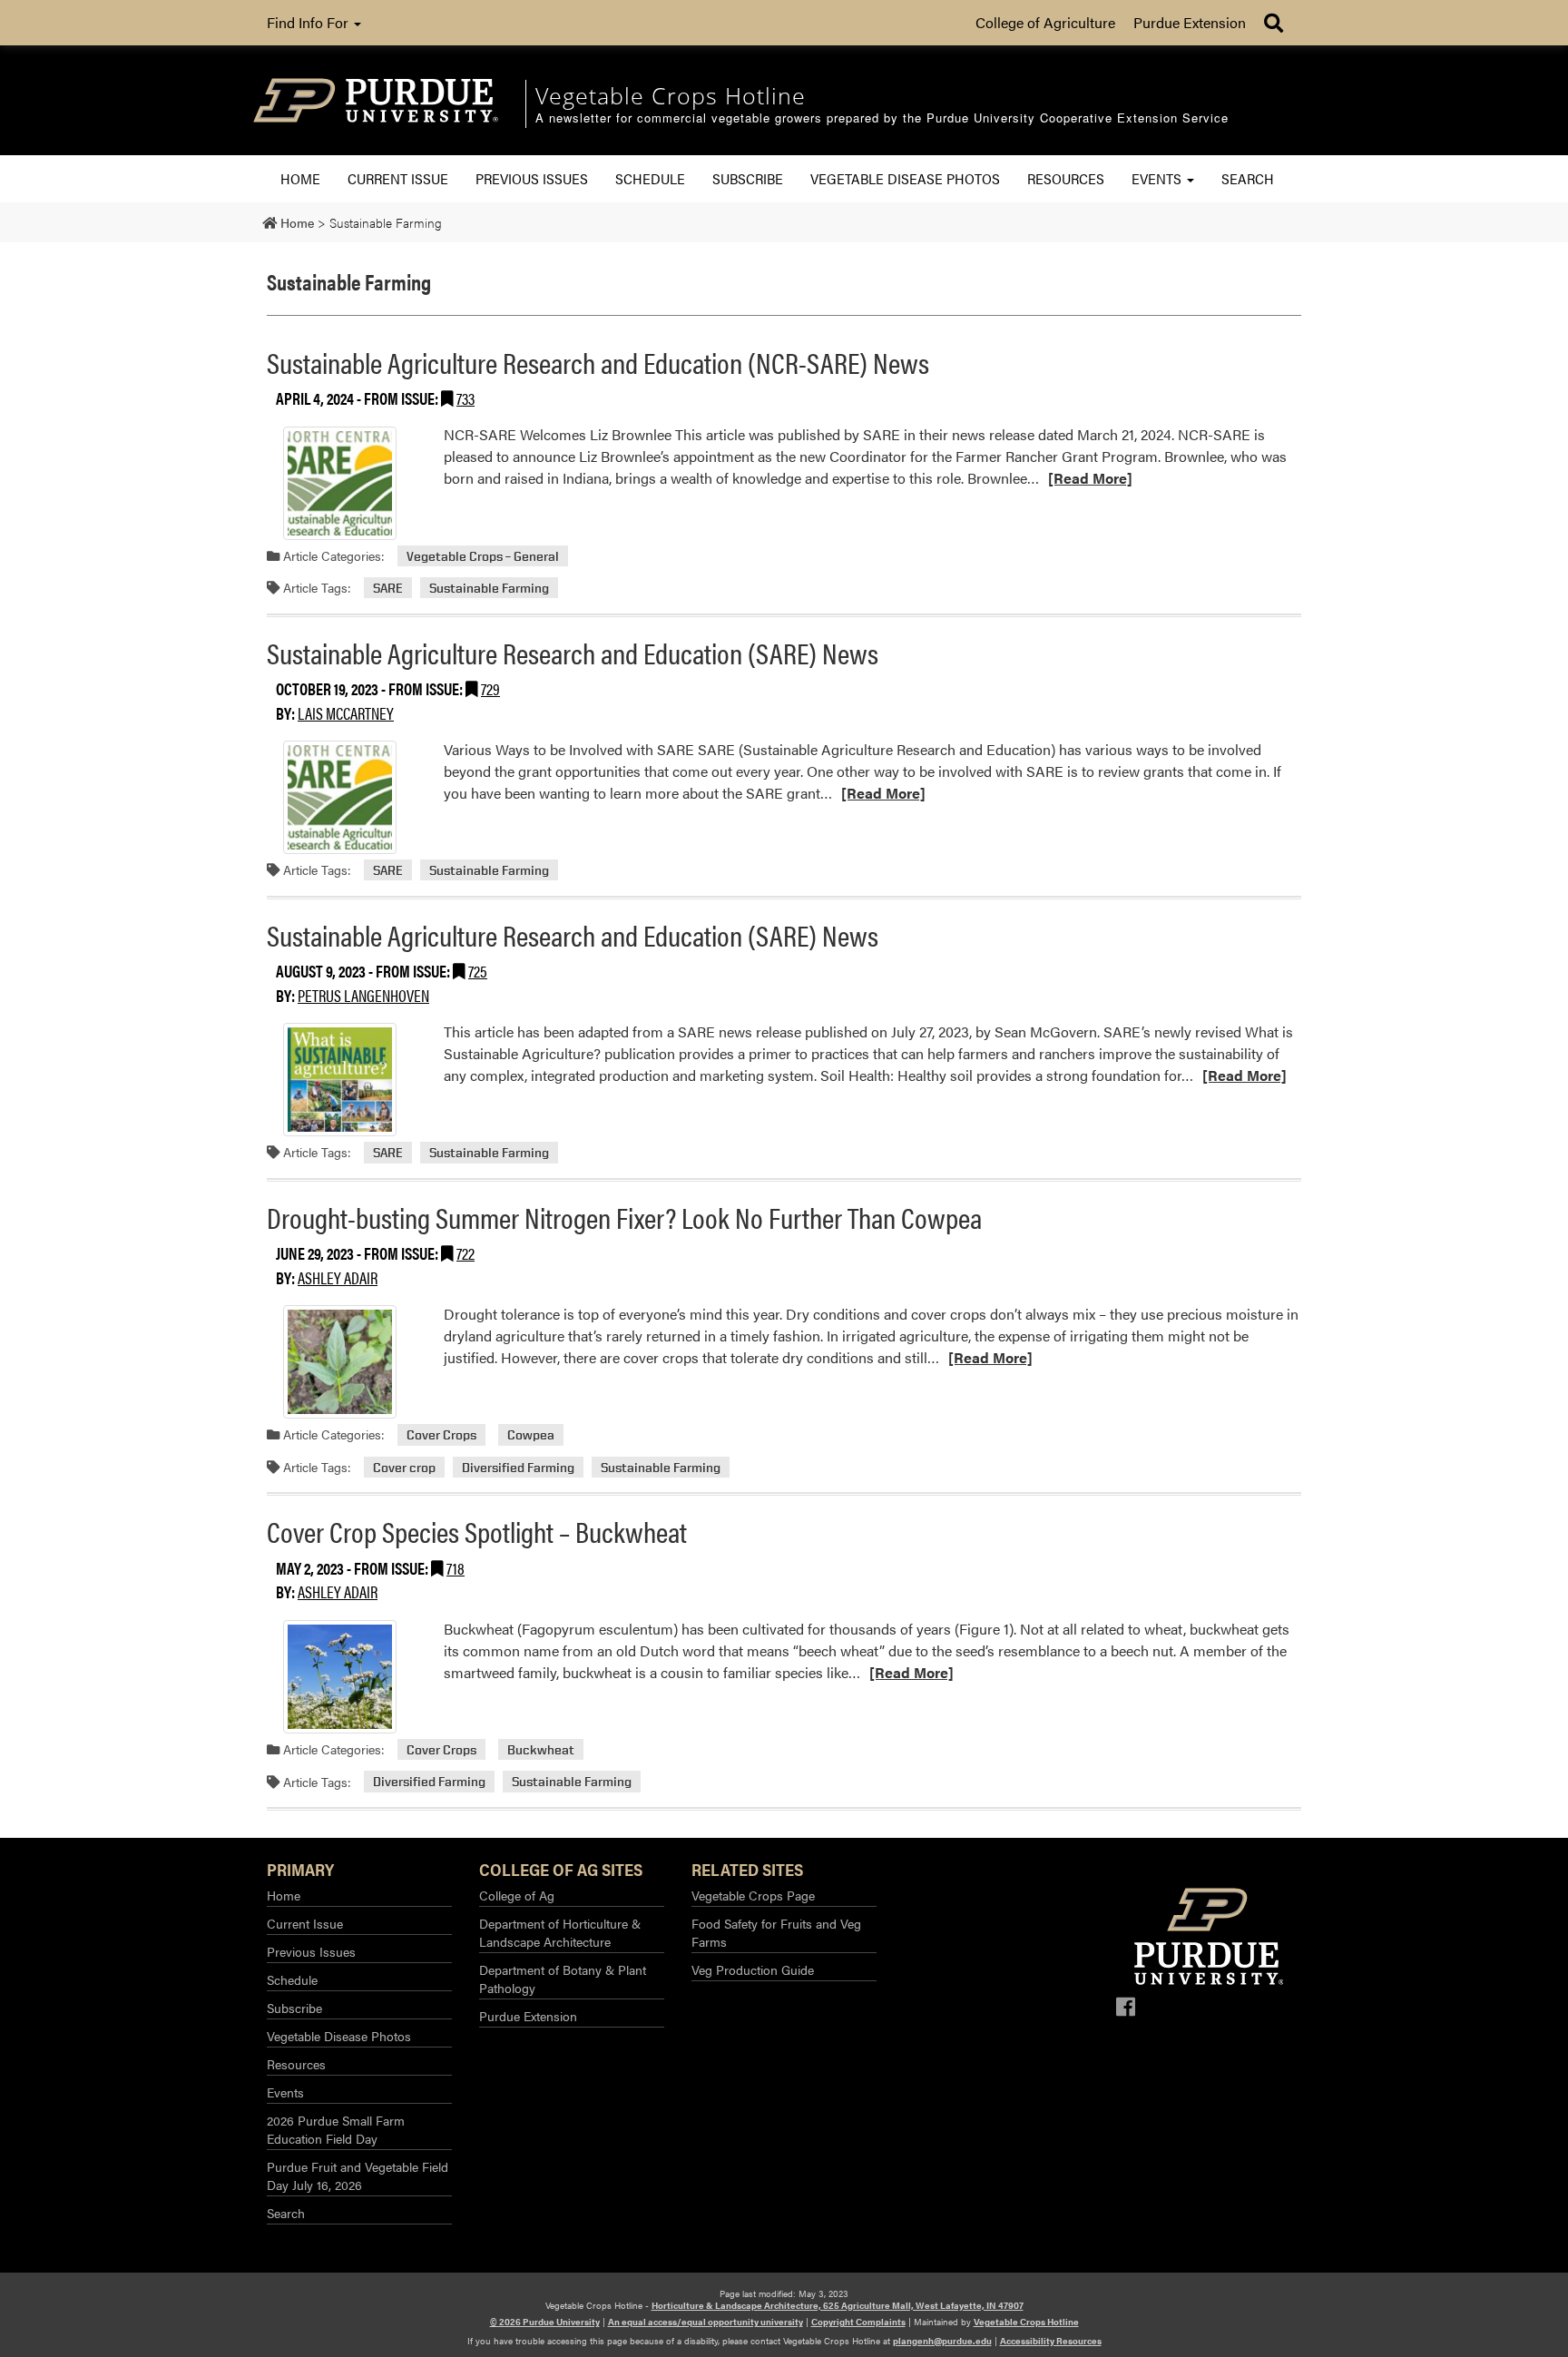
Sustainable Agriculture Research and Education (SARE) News (573, 652)
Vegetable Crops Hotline (1026, 2322)
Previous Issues (532, 178)
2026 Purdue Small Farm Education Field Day (336, 2129)
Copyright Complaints (858, 2322)
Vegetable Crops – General (483, 556)
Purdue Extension (1190, 22)
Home (300, 178)
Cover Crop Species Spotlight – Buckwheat (477, 1531)
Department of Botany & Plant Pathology (563, 1979)
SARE (388, 588)
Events (1158, 178)
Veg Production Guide (753, 1969)
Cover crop (404, 1467)
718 (456, 1568)
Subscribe (748, 178)
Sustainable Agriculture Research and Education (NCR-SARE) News (598, 362)
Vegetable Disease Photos (905, 178)
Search (1248, 178)
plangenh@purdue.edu (942, 2341)
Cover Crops (441, 1434)
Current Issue (398, 178)
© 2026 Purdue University (545, 2322)
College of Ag (517, 1895)
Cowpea (531, 1434)
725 (478, 971)
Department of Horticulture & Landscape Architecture (560, 1932)
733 (465, 398)
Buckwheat (541, 1749)
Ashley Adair (338, 1277)
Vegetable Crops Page (753, 1895)
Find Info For (309, 22)
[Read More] (1090, 478)
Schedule (650, 178)
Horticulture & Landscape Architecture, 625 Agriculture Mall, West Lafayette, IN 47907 (838, 2305)
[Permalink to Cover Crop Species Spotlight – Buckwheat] (339, 1677)
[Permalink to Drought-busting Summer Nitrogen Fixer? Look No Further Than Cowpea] (339, 1362)
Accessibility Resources (1051, 2341)
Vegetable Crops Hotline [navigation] (671, 95)
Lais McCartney (346, 713)
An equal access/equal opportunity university (706, 2322)
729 (490, 688)
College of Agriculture (1045, 22)
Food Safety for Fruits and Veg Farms (776, 1932)
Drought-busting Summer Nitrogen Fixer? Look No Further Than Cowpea (624, 1217)
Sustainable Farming (489, 588)
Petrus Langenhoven (363, 995)
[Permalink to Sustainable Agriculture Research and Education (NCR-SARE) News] (339, 483)
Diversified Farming (518, 1467)
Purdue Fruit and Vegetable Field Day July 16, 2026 (358, 2175)
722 (465, 1253)
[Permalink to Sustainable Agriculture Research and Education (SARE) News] (339, 797)
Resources (1066, 178)
